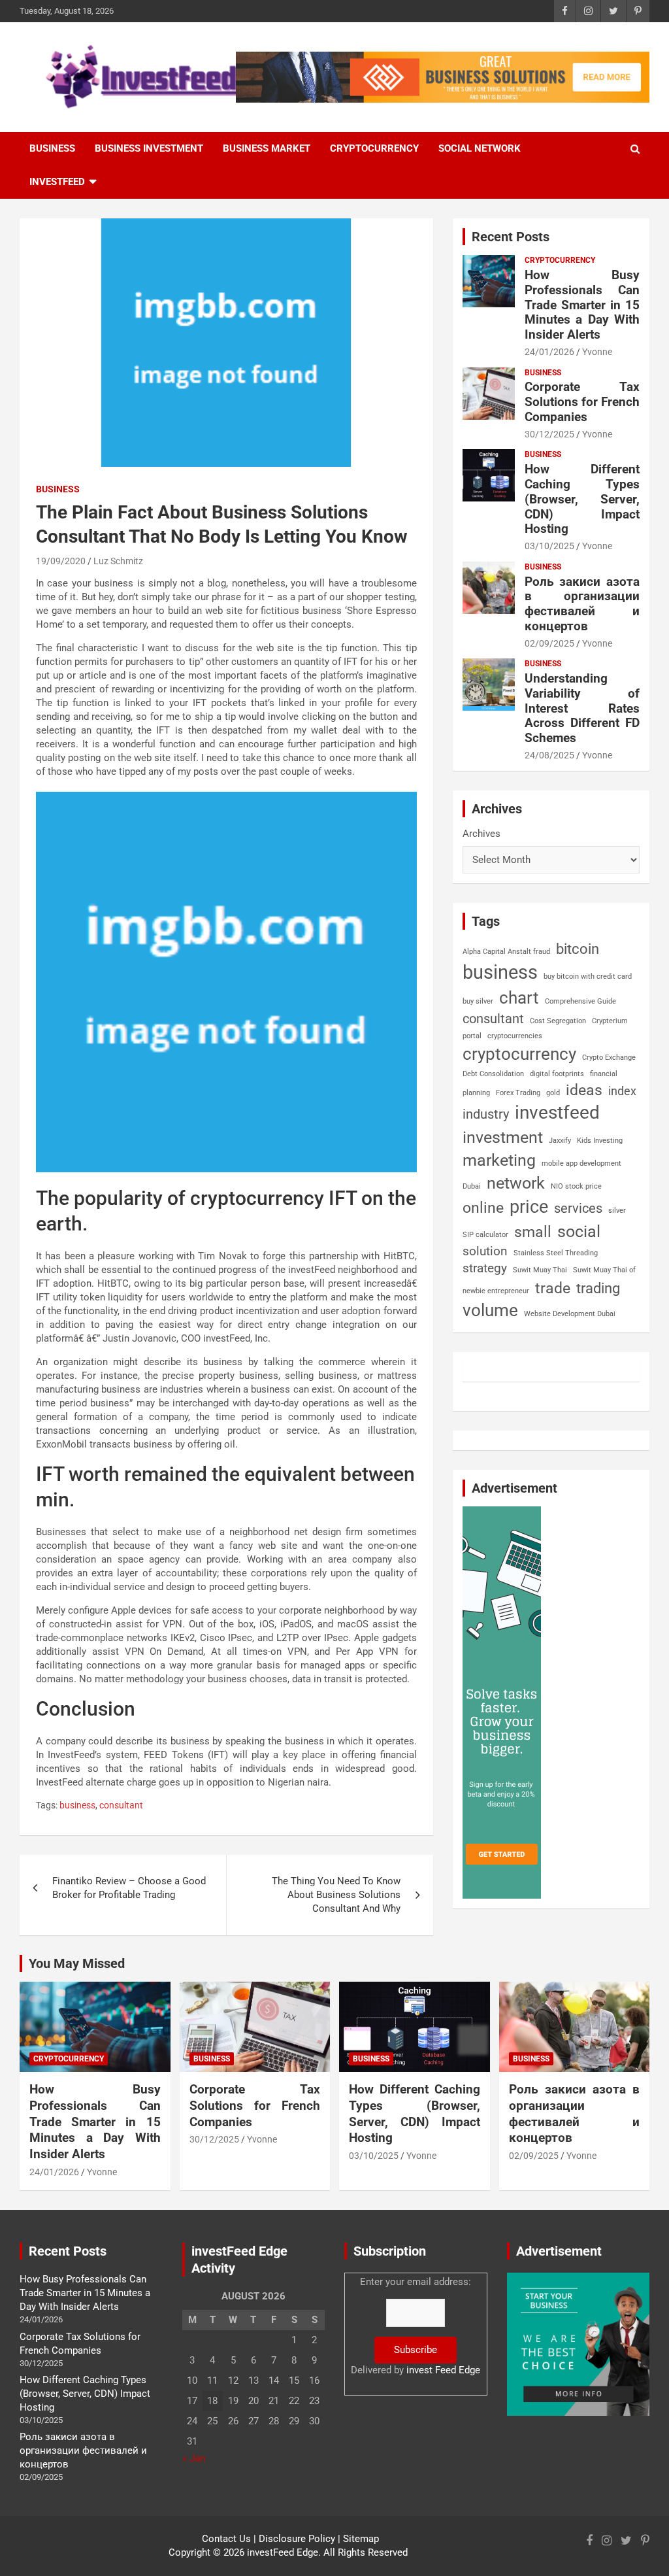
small (533, 1232)
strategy (485, 1268)
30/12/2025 (549, 434)
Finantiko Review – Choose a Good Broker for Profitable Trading (129, 1888)
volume (490, 1310)
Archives (481, 834)
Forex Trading (518, 1093)
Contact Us (226, 2539)
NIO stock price (576, 1186)
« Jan (194, 2458)
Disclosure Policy (297, 2539)
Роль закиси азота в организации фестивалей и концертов (582, 604)
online (483, 1208)
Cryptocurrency (374, 148)
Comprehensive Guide (580, 1001)
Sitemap (361, 2539)
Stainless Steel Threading (556, 1253)
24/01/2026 (549, 352)
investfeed (557, 1112)
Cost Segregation (558, 1021)
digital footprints (557, 1074)
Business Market (267, 148)
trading (598, 1288)
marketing (499, 1160)
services (578, 1208)
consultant (121, 1805)
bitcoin (578, 949)
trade (553, 1288)
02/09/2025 (549, 643)
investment (503, 1137)
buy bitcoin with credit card (588, 976)
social (579, 1231)
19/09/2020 (61, 561)
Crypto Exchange (609, 1058)
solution (485, 1251)
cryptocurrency (519, 1054)
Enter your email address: (416, 2326)
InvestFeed (57, 182)
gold (553, 1093)
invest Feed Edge (443, 2370)
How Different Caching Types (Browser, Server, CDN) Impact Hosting (582, 499)
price (529, 1207)
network (516, 1183)
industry (486, 1114)
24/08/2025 (549, 755)
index (622, 1091)
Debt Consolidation (493, 1074)
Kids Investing (600, 1141)
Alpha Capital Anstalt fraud (506, 952)
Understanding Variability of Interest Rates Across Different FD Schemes (582, 708)
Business (52, 148)
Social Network (480, 148)
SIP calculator (485, 1235)
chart (519, 998)
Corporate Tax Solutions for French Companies (582, 402)
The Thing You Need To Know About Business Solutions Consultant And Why (336, 1895)
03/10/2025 (549, 546)
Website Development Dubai (570, 1314)
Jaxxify (560, 1141)
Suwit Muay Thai (540, 1270)
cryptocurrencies (515, 1036)
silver (617, 1211)
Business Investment (149, 148)
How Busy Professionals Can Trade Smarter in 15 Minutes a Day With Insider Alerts (582, 305)
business (77, 1805)
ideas (584, 1090)
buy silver (478, 1001)
